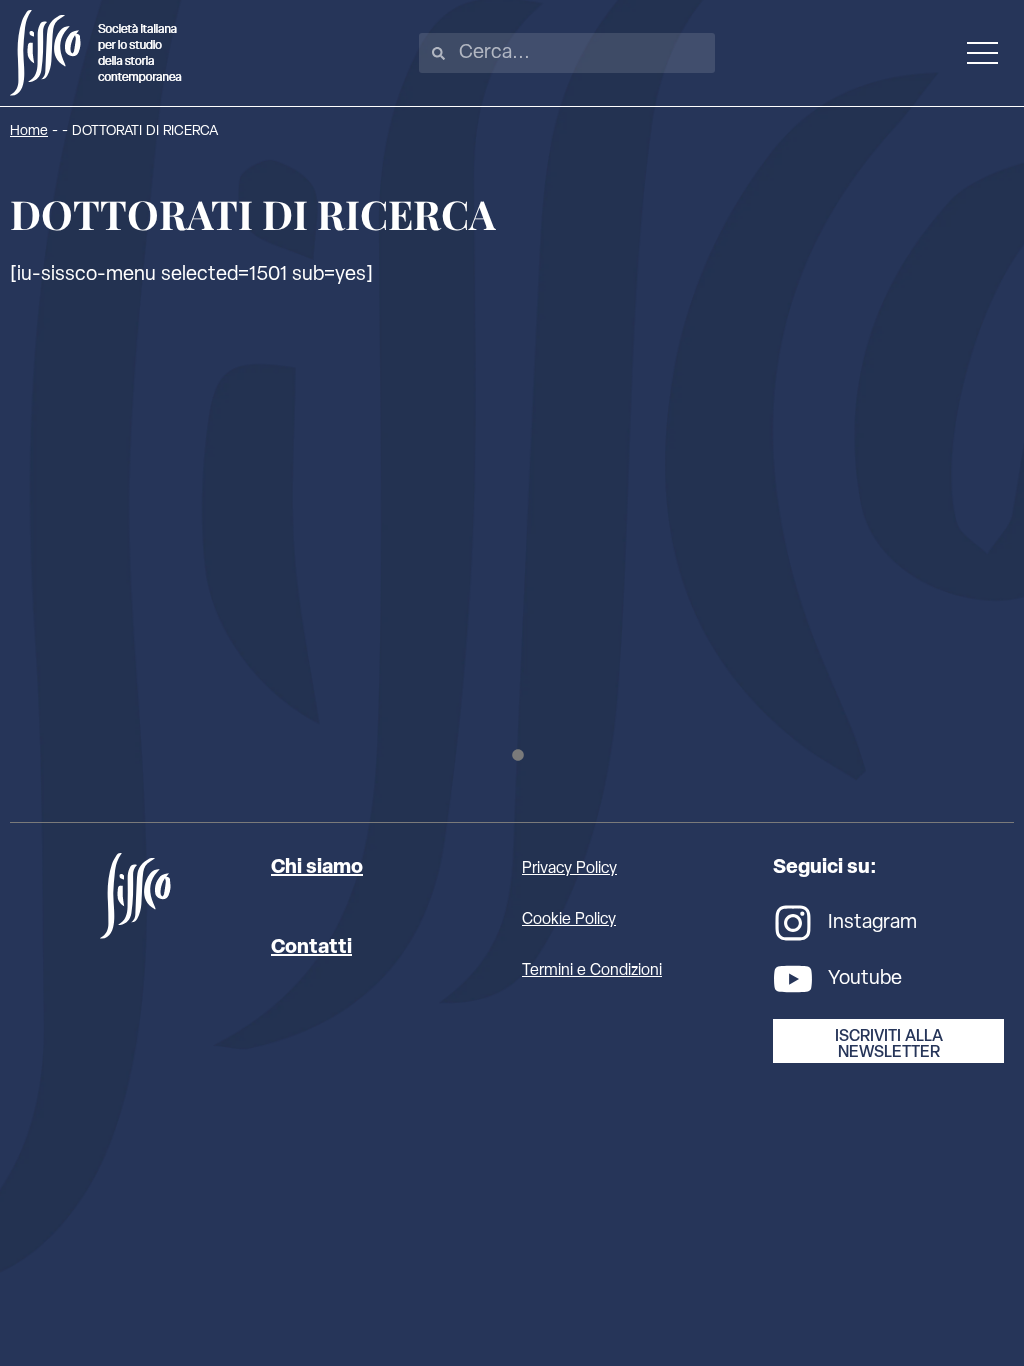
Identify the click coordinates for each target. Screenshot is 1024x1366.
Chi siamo (317, 868)
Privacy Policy (569, 869)
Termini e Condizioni (592, 971)
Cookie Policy (569, 920)
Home (29, 131)
